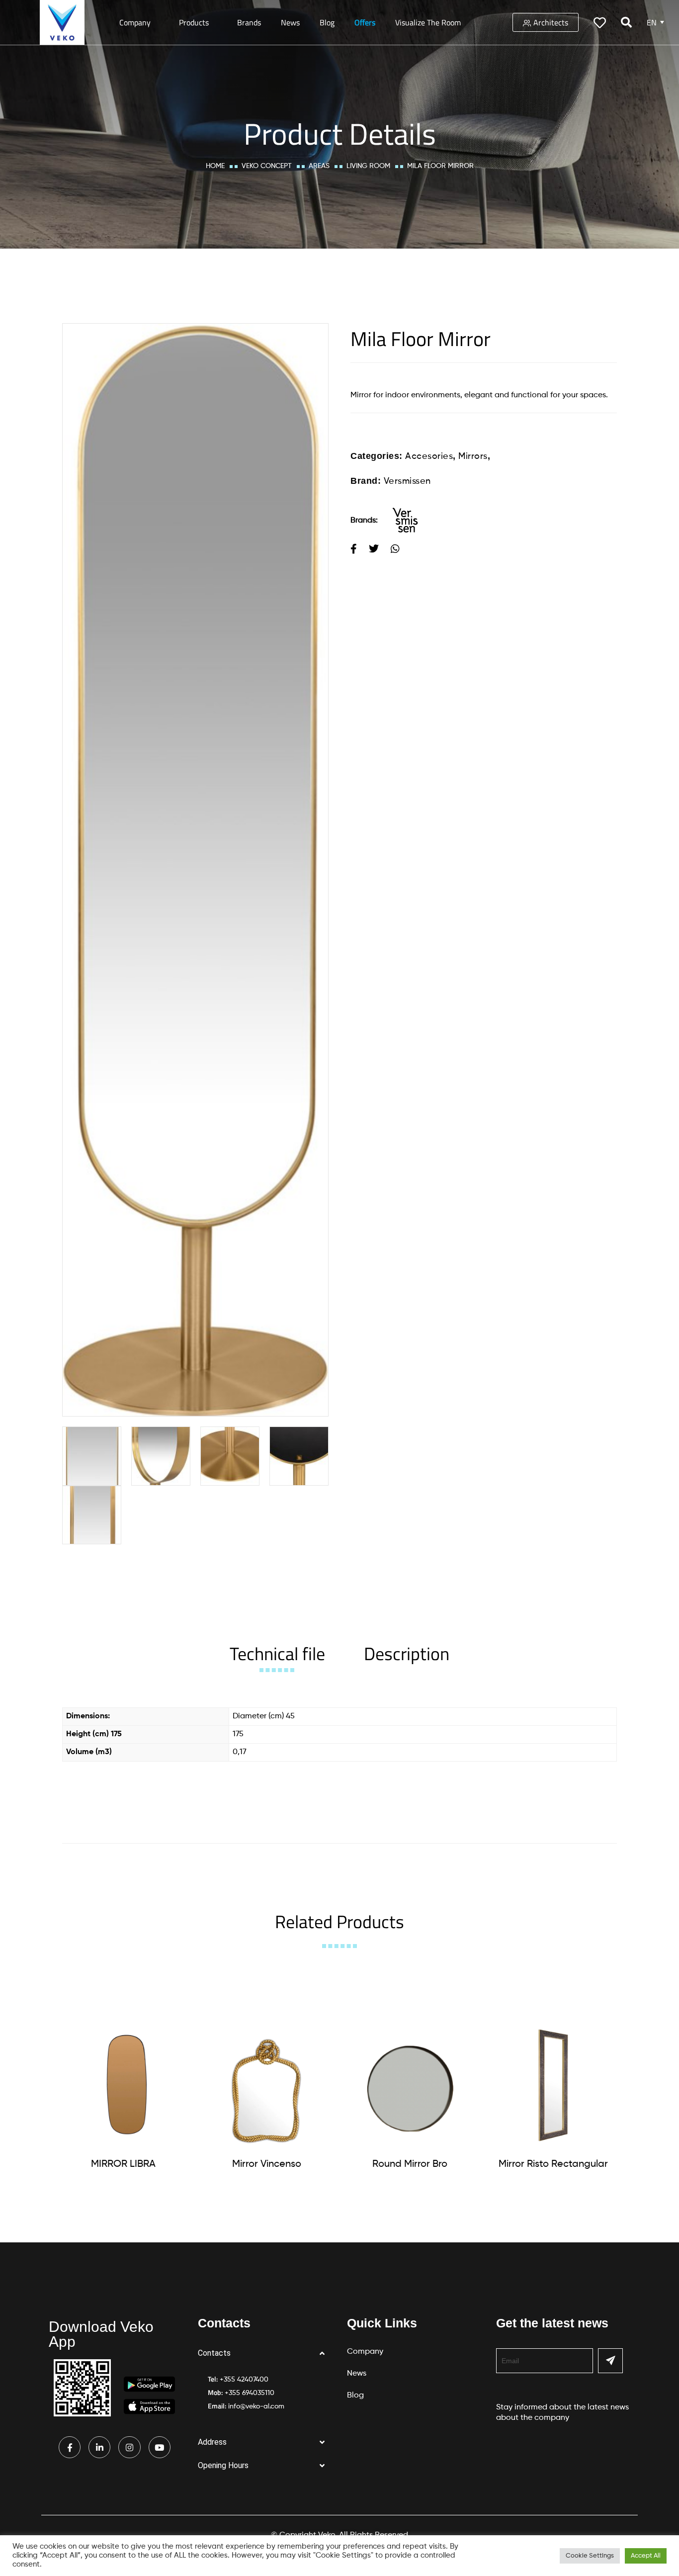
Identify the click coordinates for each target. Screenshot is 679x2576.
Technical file (277, 1653)
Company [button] (135, 22)
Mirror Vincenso (267, 2164)
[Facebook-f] (70, 2447)
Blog (327, 22)
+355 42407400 (244, 2380)
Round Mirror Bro (410, 2164)
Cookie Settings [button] (590, 2556)
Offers (365, 22)
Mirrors (473, 456)
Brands (249, 22)
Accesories (429, 456)
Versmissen (407, 481)
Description (407, 1653)
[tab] (277, 1653)
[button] (265, 2354)
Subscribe (610, 2361)
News (290, 22)
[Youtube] (160, 2447)
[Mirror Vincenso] (266, 2085)
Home (215, 166)
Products (194, 22)
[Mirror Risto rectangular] (553, 2085)
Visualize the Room (428, 22)
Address (212, 2442)
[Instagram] (129, 2447)
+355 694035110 (250, 2393)
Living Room (368, 166)
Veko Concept (267, 166)
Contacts (214, 2353)
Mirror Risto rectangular (553, 2164)
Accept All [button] (646, 2556)
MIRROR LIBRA (123, 2164)
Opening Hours (223, 2465)
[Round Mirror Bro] (410, 2085)
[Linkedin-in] (99, 2447)
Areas (319, 166)
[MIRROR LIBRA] (123, 2085)
